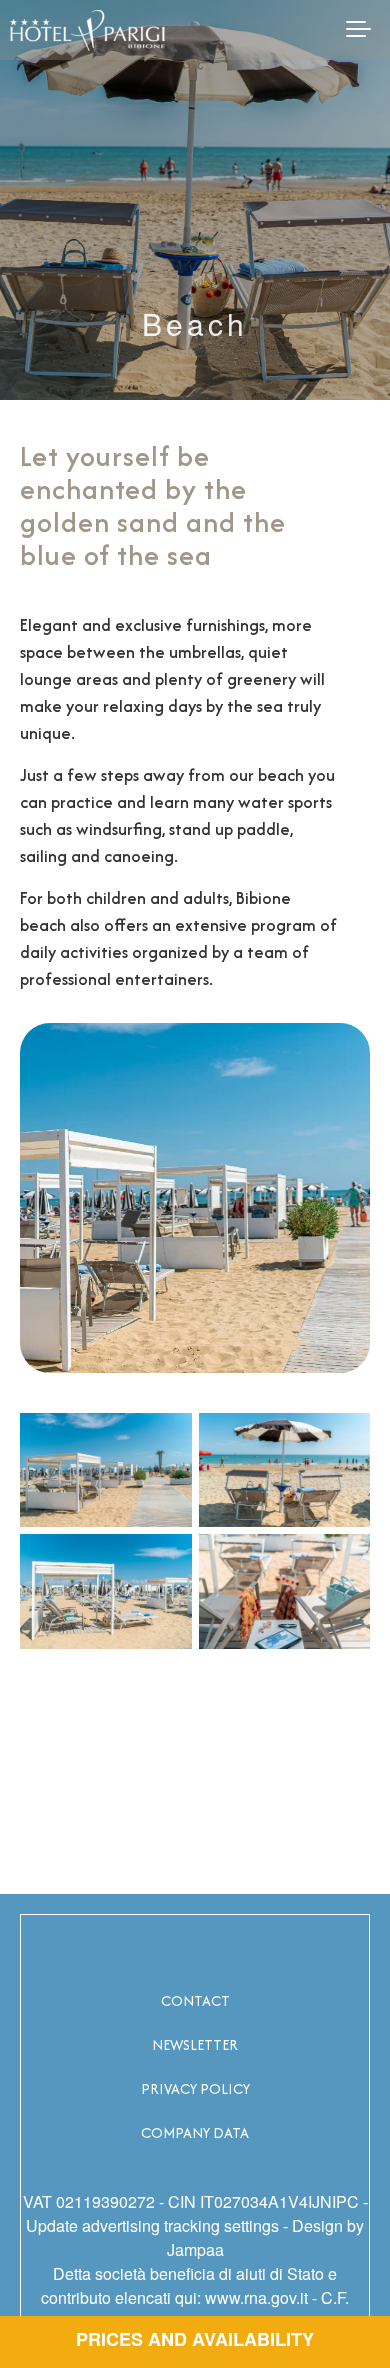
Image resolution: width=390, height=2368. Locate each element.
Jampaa (195, 2249)
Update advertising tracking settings (152, 2225)
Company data (195, 2132)
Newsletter (195, 2044)
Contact (195, 2000)
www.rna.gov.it (256, 2297)
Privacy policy (195, 2088)
